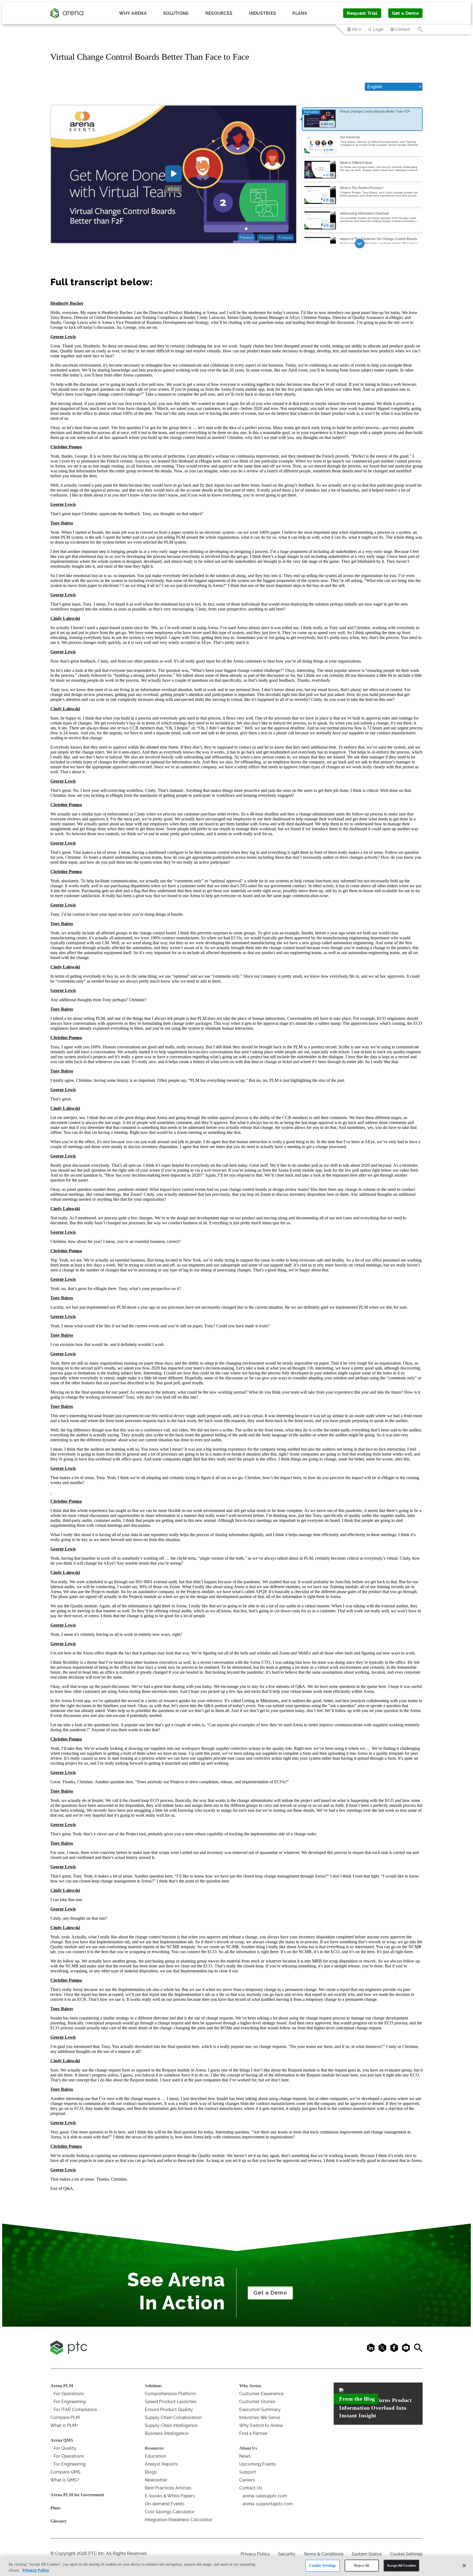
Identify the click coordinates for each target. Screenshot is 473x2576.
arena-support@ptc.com (268, 2504)
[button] (355, 29)
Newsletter (156, 2480)
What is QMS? (65, 2480)
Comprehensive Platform (171, 2394)
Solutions (153, 2386)
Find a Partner (253, 2433)
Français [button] (287, 238)
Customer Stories (257, 2402)
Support (248, 2472)
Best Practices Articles (168, 2488)
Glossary (58, 2521)
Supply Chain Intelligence (171, 2425)
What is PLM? (64, 2425)
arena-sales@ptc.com (265, 2496)
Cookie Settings (322, 2565)
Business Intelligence (167, 2433)
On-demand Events (165, 2504)
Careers (247, 2480)
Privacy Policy (255, 2554)
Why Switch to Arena (261, 2425)
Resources (154, 2448)
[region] (236, 2566)
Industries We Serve (260, 2417)
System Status (367, 2554)
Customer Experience (261, 2394)
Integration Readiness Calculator (179, 2520)
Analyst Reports (161, 2464)
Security (287, 2554)
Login (378, 29)
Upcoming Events (258, 2464)
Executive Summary (260, 2410)
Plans (300, 13)
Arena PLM (62, 2386)
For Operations (69, 2394)
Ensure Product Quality (169, 2410)
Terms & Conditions (324, 2554)
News (245, 2456)
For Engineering (70, 2402)
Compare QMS (65, 2472)
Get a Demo (405, 13)
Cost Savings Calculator (170, 2512)
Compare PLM (65, 2417)
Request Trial (362, 13)
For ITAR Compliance (75, 2410)
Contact (402, 29)
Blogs (151, 2472)
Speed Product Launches (171, 2402)
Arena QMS (62, 2440)
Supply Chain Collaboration (173, 2417)
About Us (248, 2448)
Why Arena (250, 2386)
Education (155, 2456)
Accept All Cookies (401, 2565)
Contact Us (251, 2488)
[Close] (464, 2566)
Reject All (362, 2565)
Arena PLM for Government (77, 2495)
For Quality (65, 2448)
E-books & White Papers (170, 2496)
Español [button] (267, 238)
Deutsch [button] (248, 238)
